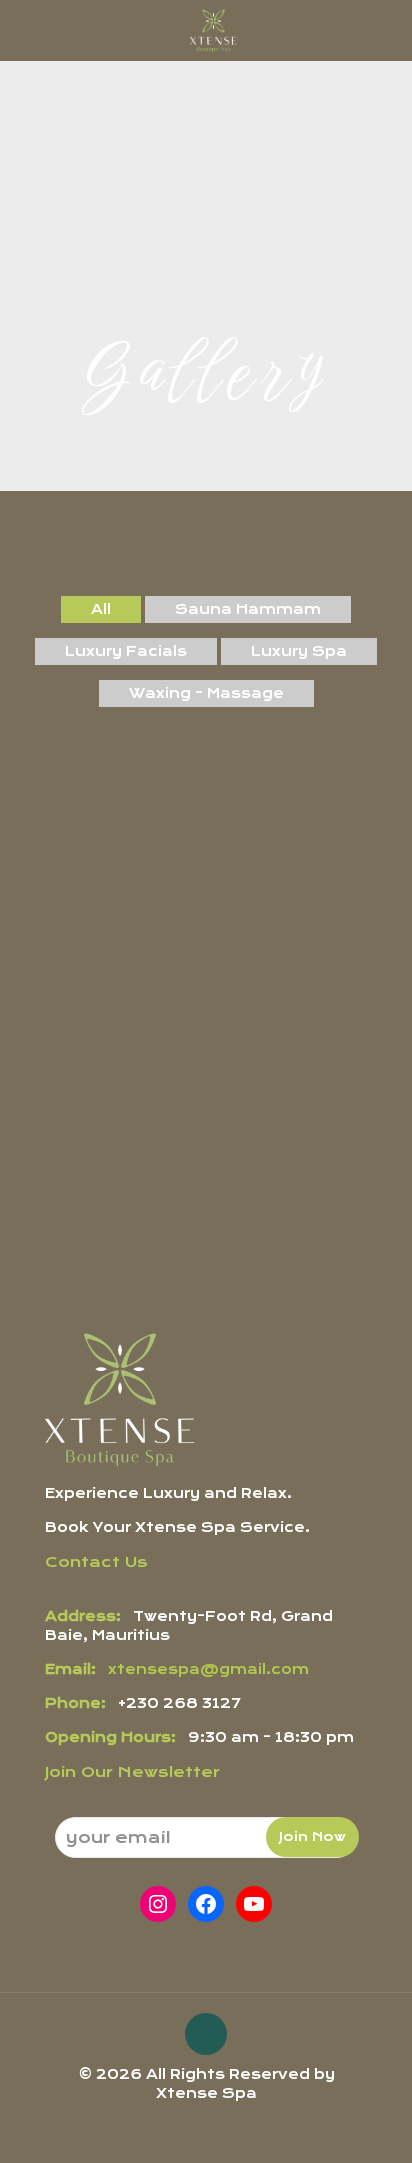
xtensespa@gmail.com (208, 1669)
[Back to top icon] (206, 2034)
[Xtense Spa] (213, 30)
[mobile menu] (385, 30)
